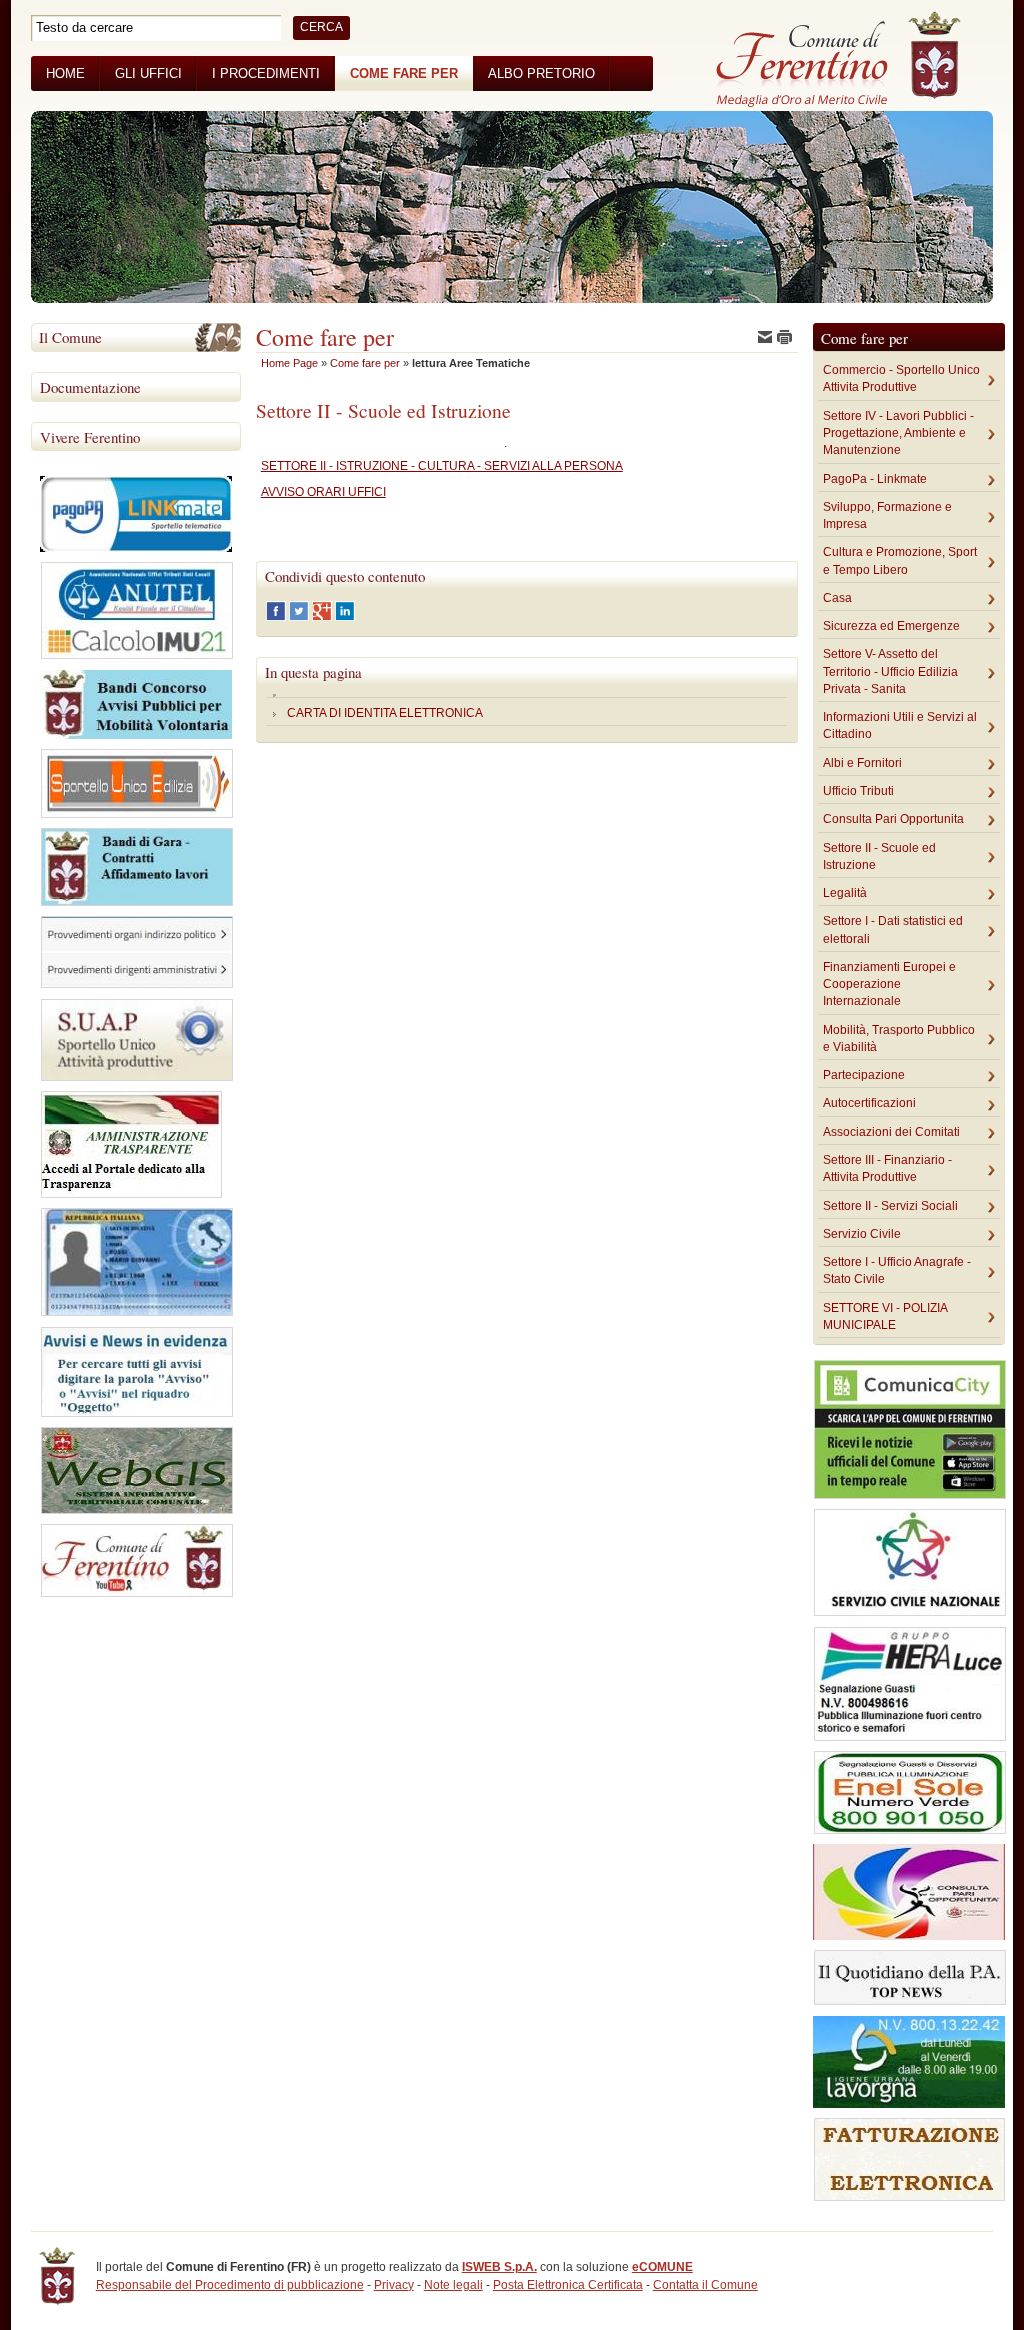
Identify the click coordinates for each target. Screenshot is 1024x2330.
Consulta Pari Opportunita (893, 819)
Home (65, 73)
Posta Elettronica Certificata (568, 2285)
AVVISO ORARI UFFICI (323, 492)
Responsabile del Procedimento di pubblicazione (230, 2285)
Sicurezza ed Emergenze (891, 626)
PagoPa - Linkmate (875, 479)
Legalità (845, 893)
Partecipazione (864, 1075)
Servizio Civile (862, 1234)
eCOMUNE (662, 2267)
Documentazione (90, 387)
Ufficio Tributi (858, 791)
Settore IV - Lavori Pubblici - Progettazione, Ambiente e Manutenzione (898, 433)
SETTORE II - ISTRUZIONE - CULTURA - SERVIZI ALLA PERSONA (442, 466)
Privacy (394, 2285)
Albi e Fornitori (862, 763)
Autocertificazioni (869, 1103)
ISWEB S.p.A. (499, 2267)
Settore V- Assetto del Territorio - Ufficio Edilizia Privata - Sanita (890, 671)
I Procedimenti (266, 73)
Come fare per (404, 73)
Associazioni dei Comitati (891, 1132)
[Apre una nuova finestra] (277, 617)
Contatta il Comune (705, 2285)
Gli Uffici (148, 73)
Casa (837, 598)
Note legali (453, 2285)
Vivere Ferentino (90, 437)
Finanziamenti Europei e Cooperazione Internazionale (889, 984)
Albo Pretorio (541, 73)
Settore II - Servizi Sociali (890, 1206)
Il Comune (70, 337)
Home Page (289, 363)
